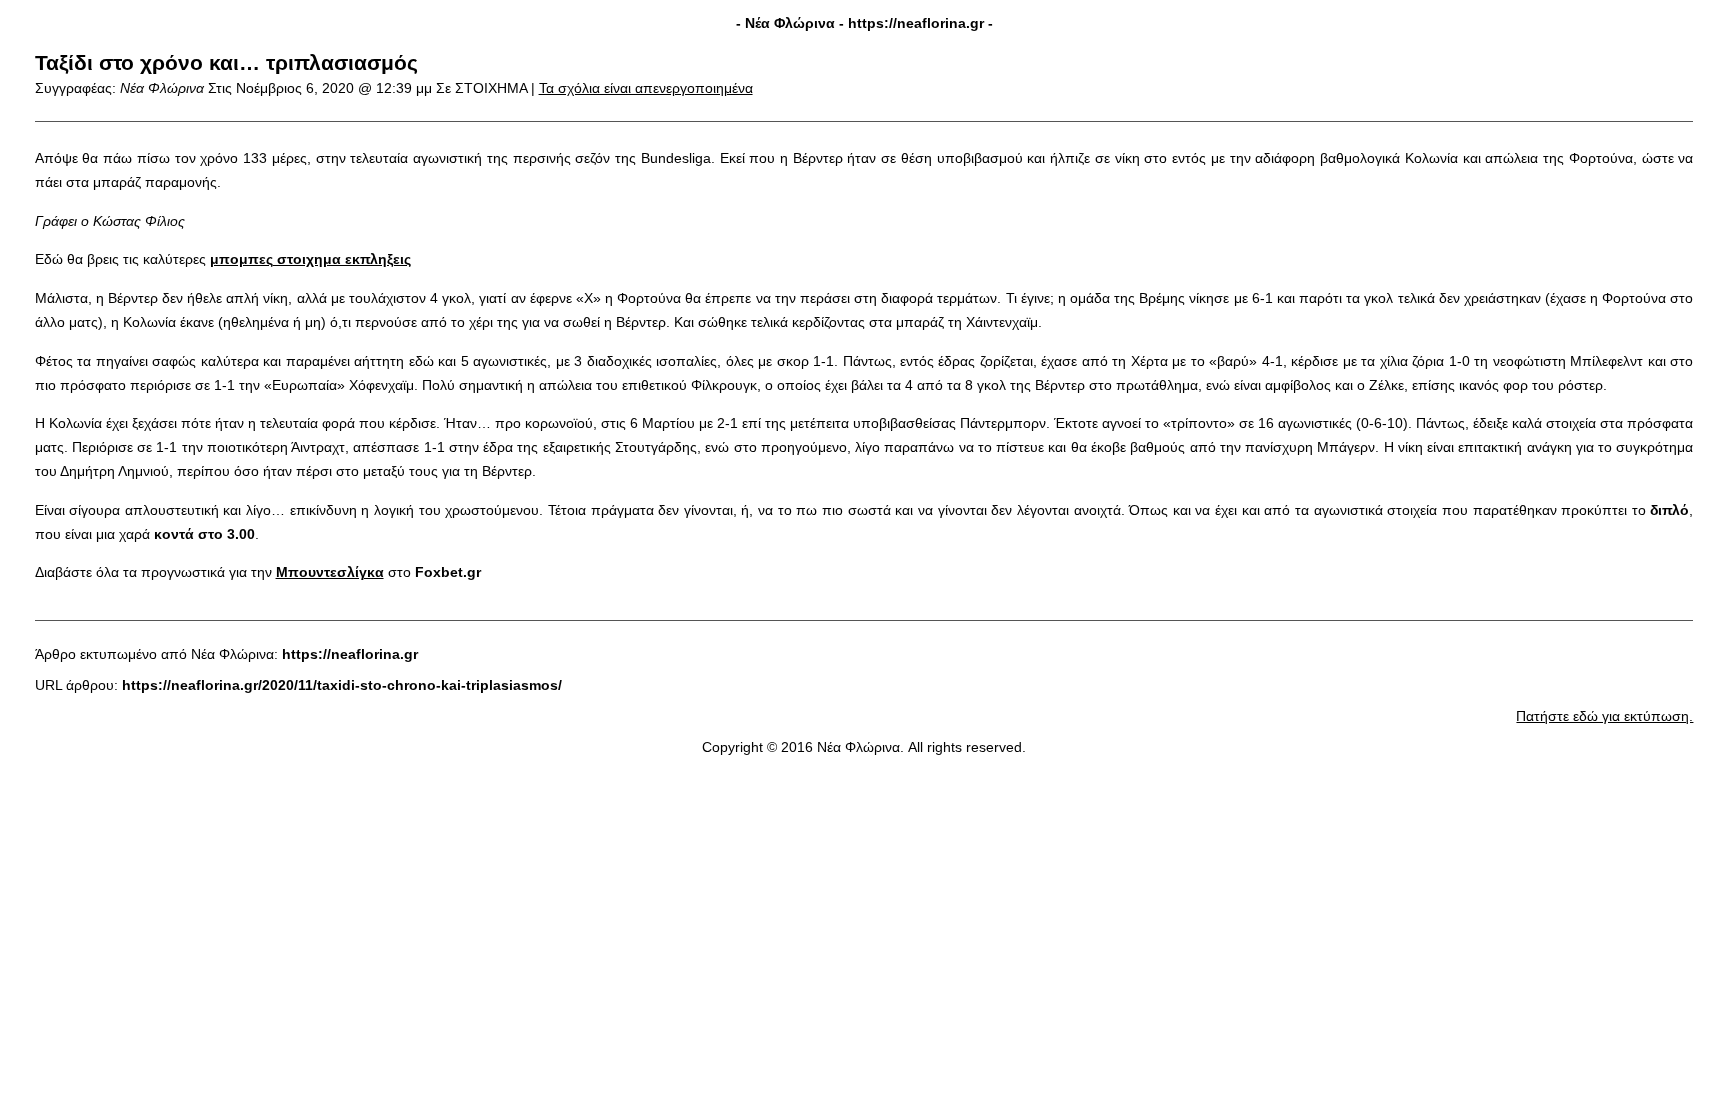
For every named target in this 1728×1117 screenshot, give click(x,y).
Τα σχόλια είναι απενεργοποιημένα (646, 88)
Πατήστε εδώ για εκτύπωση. (1604, 716)
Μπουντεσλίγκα (330, 572)
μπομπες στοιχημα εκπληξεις (310, 259)
